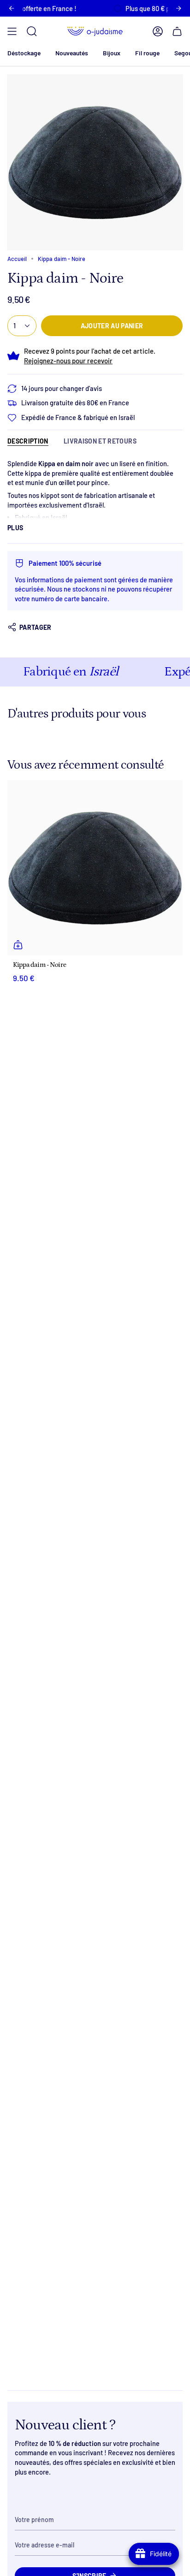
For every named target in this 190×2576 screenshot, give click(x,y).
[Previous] (12, 8)
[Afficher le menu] (12, 31)
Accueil (17, 259)
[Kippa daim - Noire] (95, 868)
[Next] (178, 8)
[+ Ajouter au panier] (18, 945)
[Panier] (177, 31)
